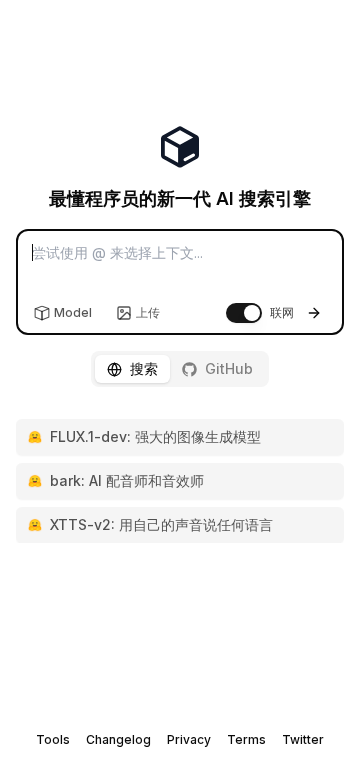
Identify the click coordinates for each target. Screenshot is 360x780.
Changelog (118, 739)
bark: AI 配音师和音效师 (127, 480)
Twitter (303, 739)
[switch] (244, 313)
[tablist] (180, 369)
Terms (246, 739)
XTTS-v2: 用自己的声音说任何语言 (161, 524)
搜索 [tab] (144, 368)
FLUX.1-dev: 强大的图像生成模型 (155, 436)
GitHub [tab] (229, 368)
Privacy (189, 739)
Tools (53, 739)
